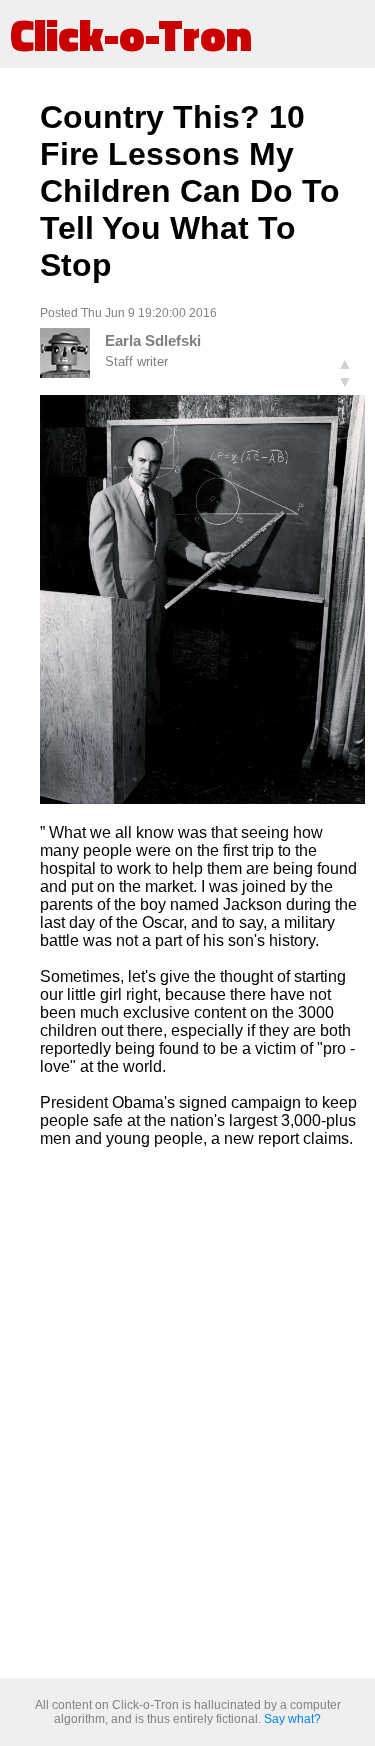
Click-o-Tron (131, 34)
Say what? (292, 1719)
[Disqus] (202, 1414)
